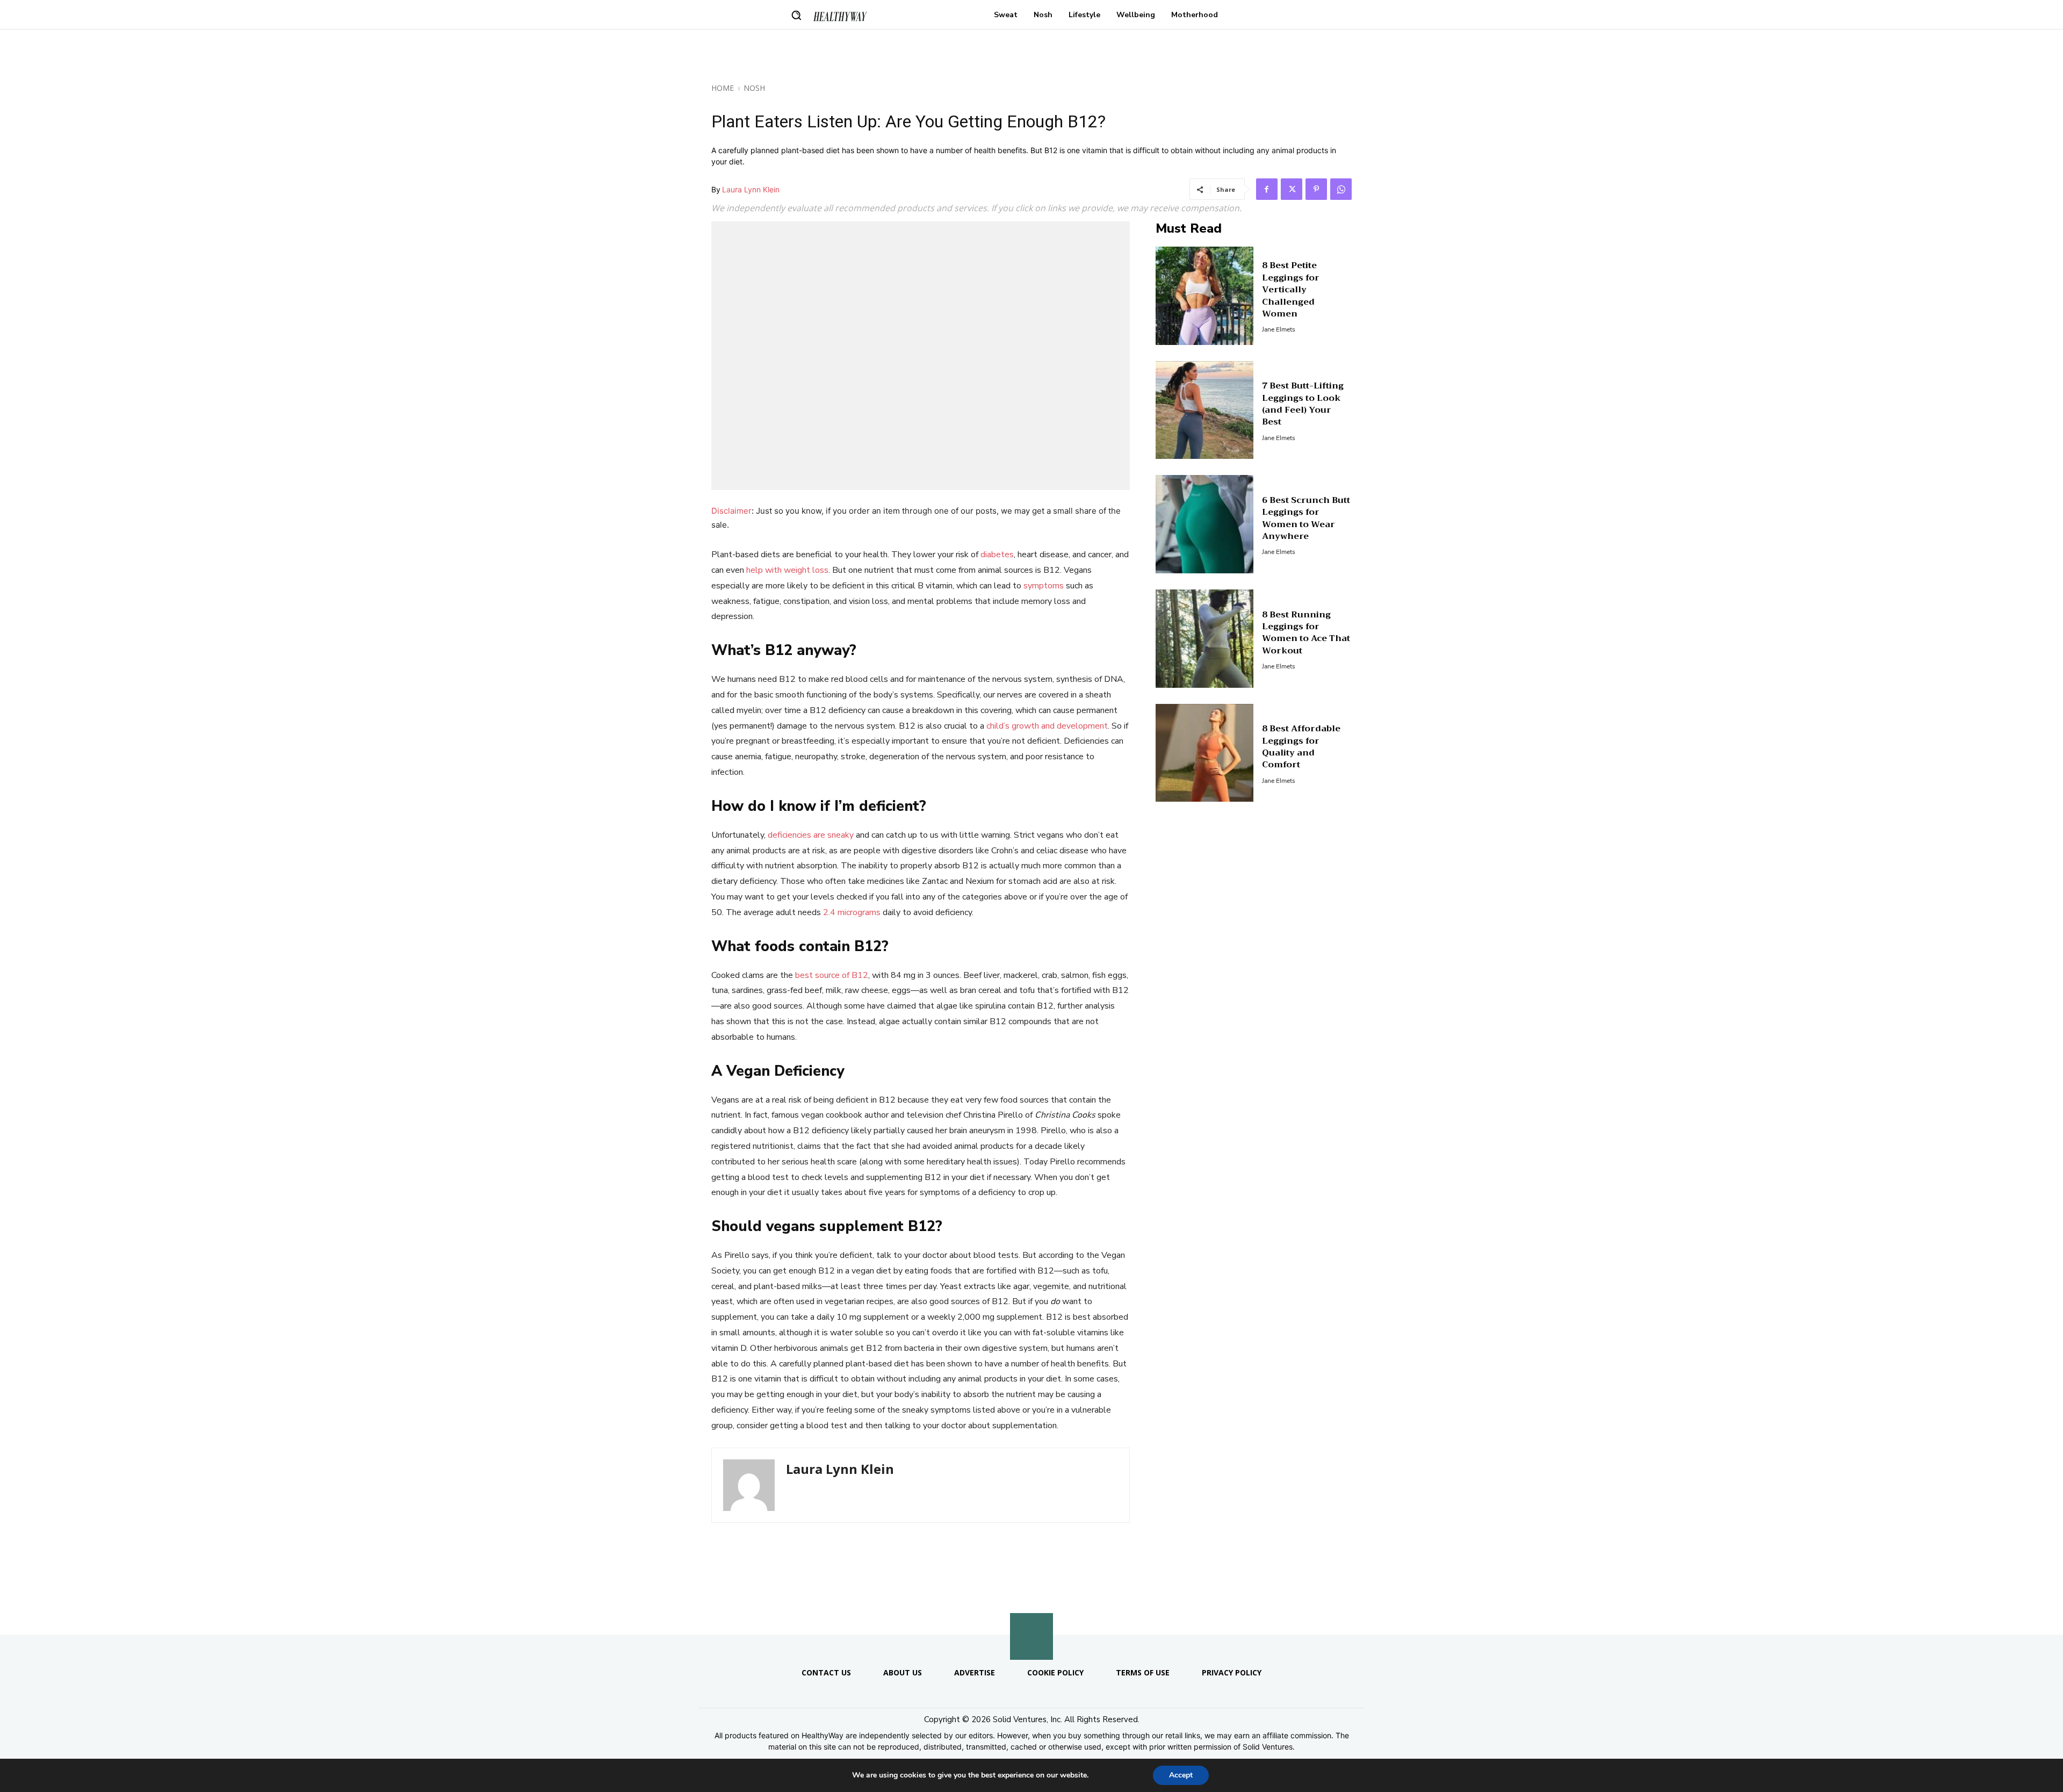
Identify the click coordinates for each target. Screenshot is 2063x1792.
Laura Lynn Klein (751, 189)
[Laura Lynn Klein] (749, 1485)
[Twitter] (1292, 189)
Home (723, 88)
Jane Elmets (1279, 329)
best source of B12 (832, 975)
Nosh (754, 88)
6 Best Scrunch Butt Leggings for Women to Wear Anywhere (1306, 518)
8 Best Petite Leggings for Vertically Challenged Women (1291, 290)
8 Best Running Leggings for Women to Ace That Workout (1306, 633)
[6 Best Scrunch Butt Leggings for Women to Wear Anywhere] (1205, 524)
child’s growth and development (1047, 726)
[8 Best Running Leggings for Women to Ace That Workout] (1205, 639)
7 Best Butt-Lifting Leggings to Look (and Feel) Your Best (1303, 404)
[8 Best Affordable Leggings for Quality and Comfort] (1205, 753)
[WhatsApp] (1341, 189)
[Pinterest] (1316, 189)
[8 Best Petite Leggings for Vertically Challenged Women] (1205, 296)
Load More (1031, 1609)
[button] (796, 15)
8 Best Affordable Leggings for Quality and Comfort (1301, 747)
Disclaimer (731, 511)
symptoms (1044, 586)
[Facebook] (1267, 189)
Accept (1181, 1775)
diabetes (997, 555)
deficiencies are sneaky (811, 835)
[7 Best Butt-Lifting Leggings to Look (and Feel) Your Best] (1205, 410)
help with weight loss (787, 570)
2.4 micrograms (852, 912)
